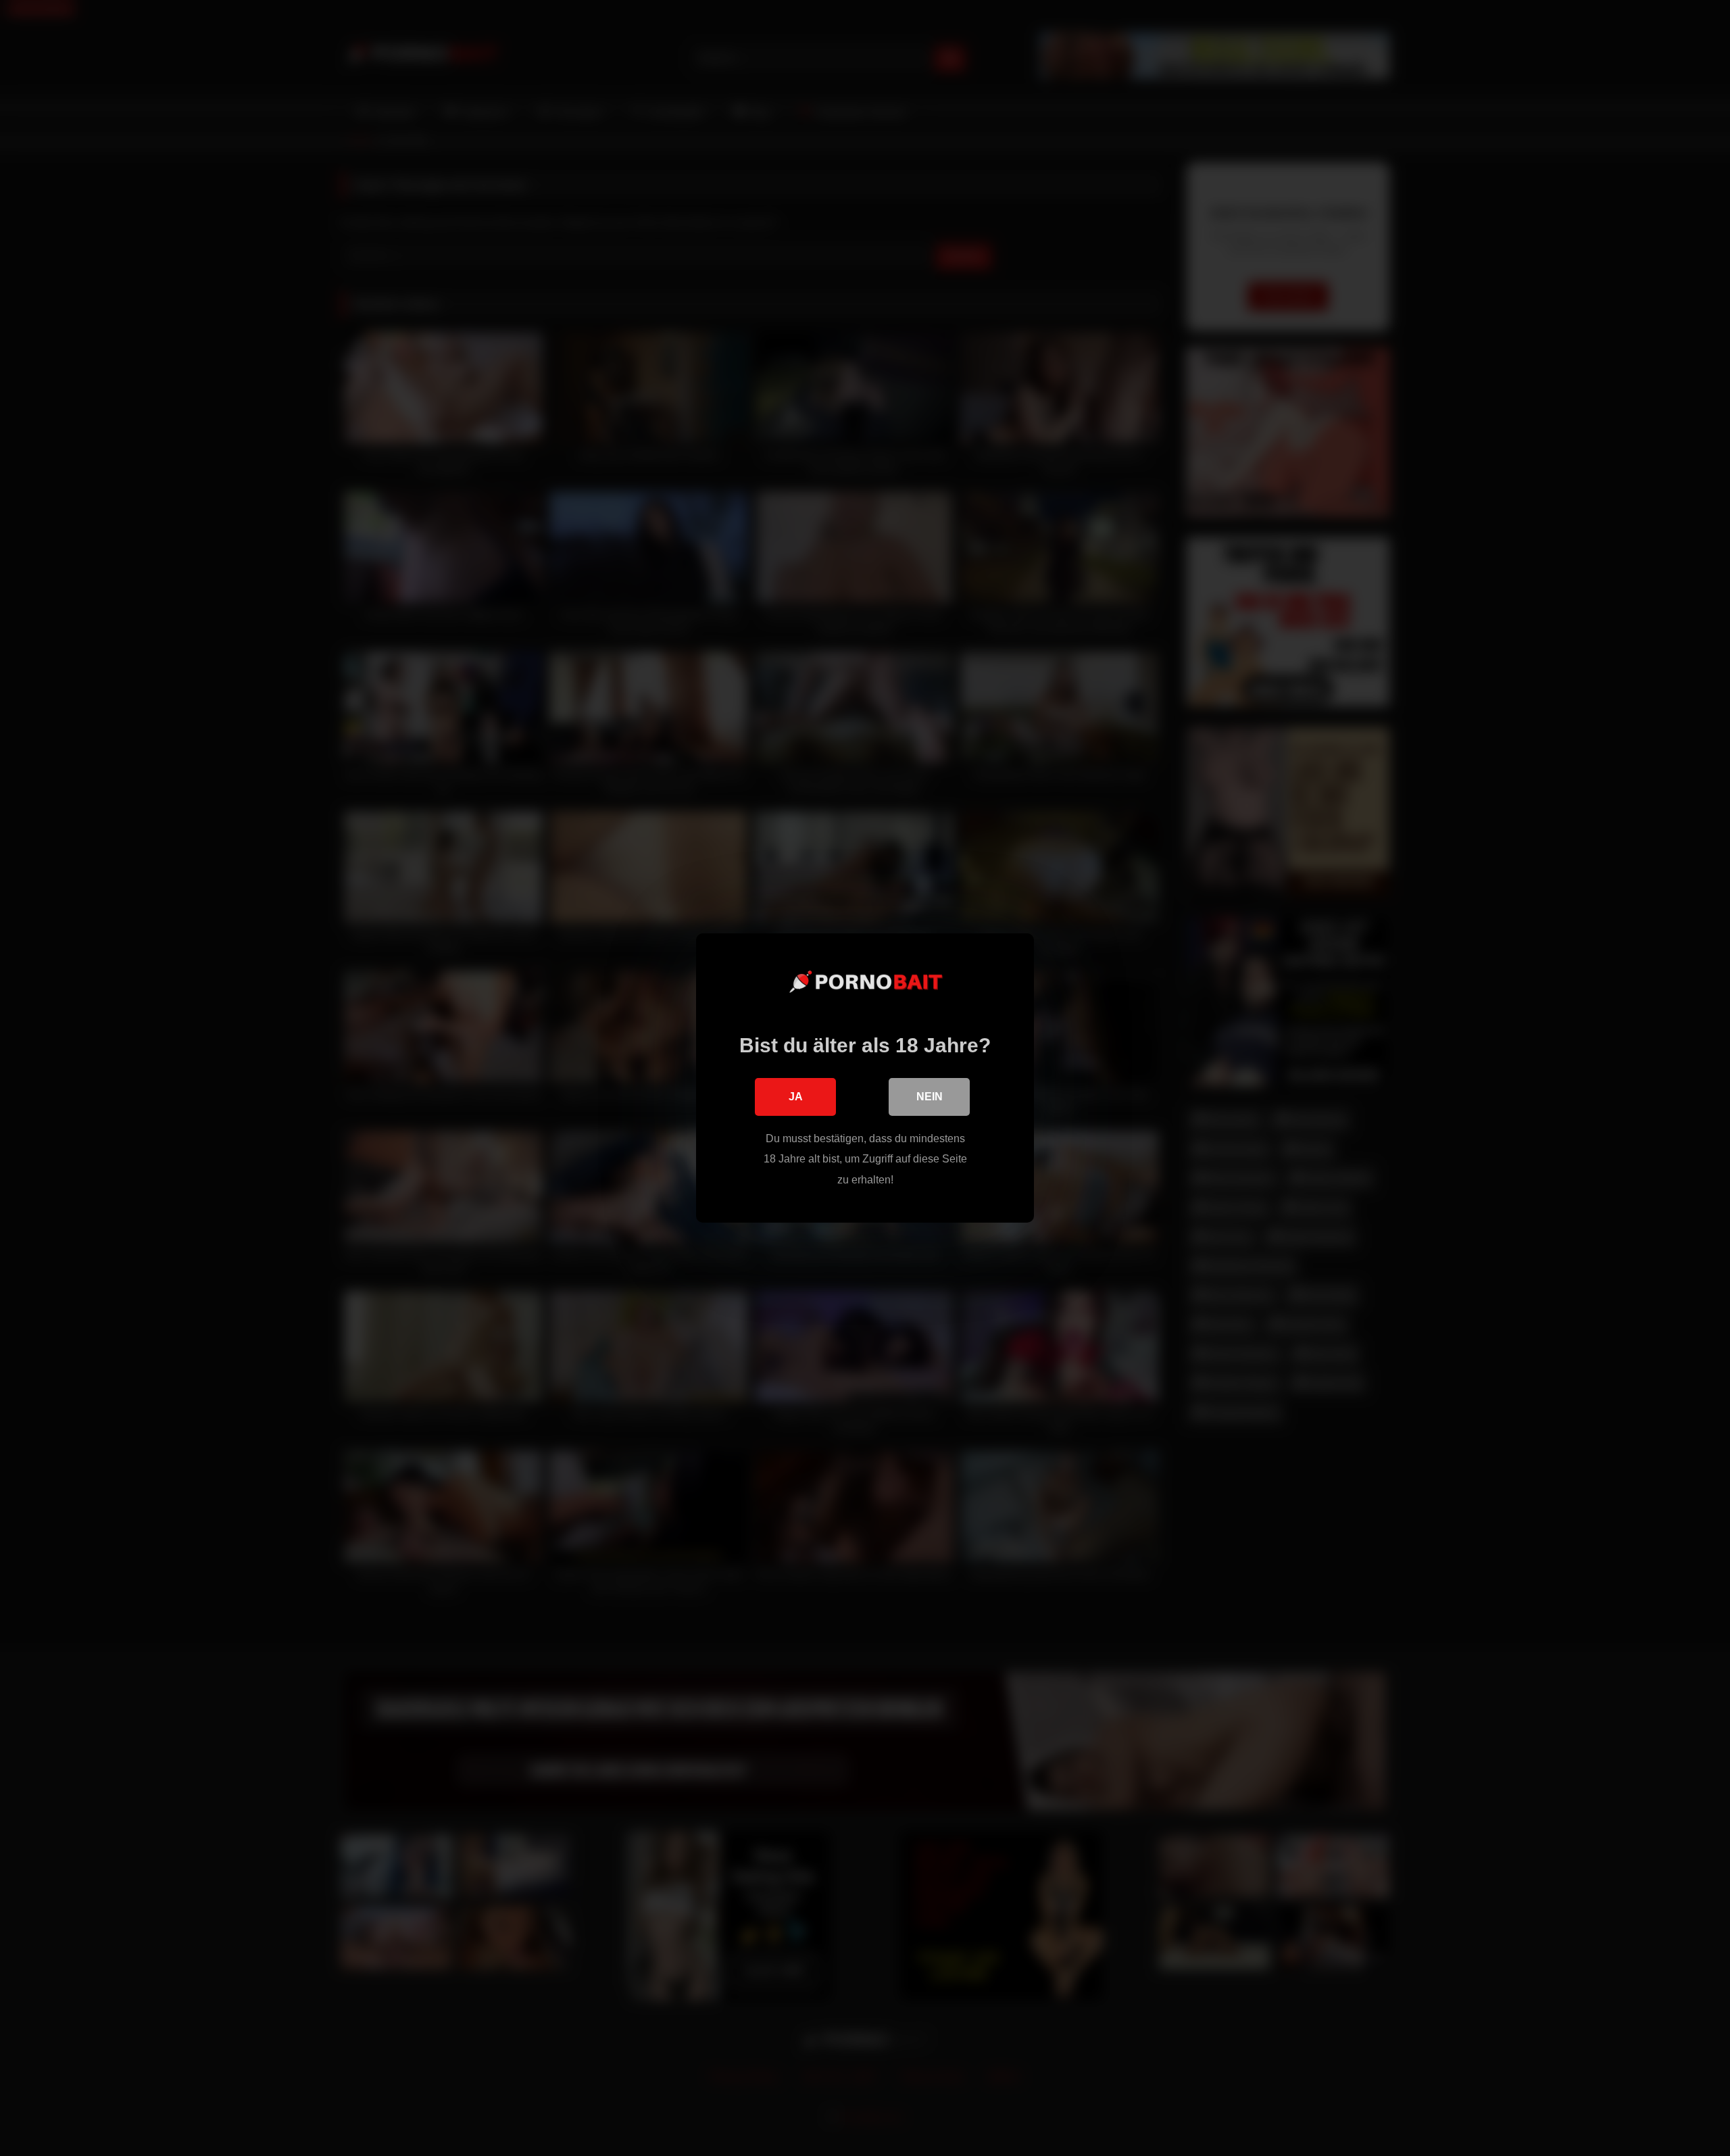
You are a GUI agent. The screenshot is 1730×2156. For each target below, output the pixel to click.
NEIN (930, 1097)
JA (796, 1097)
